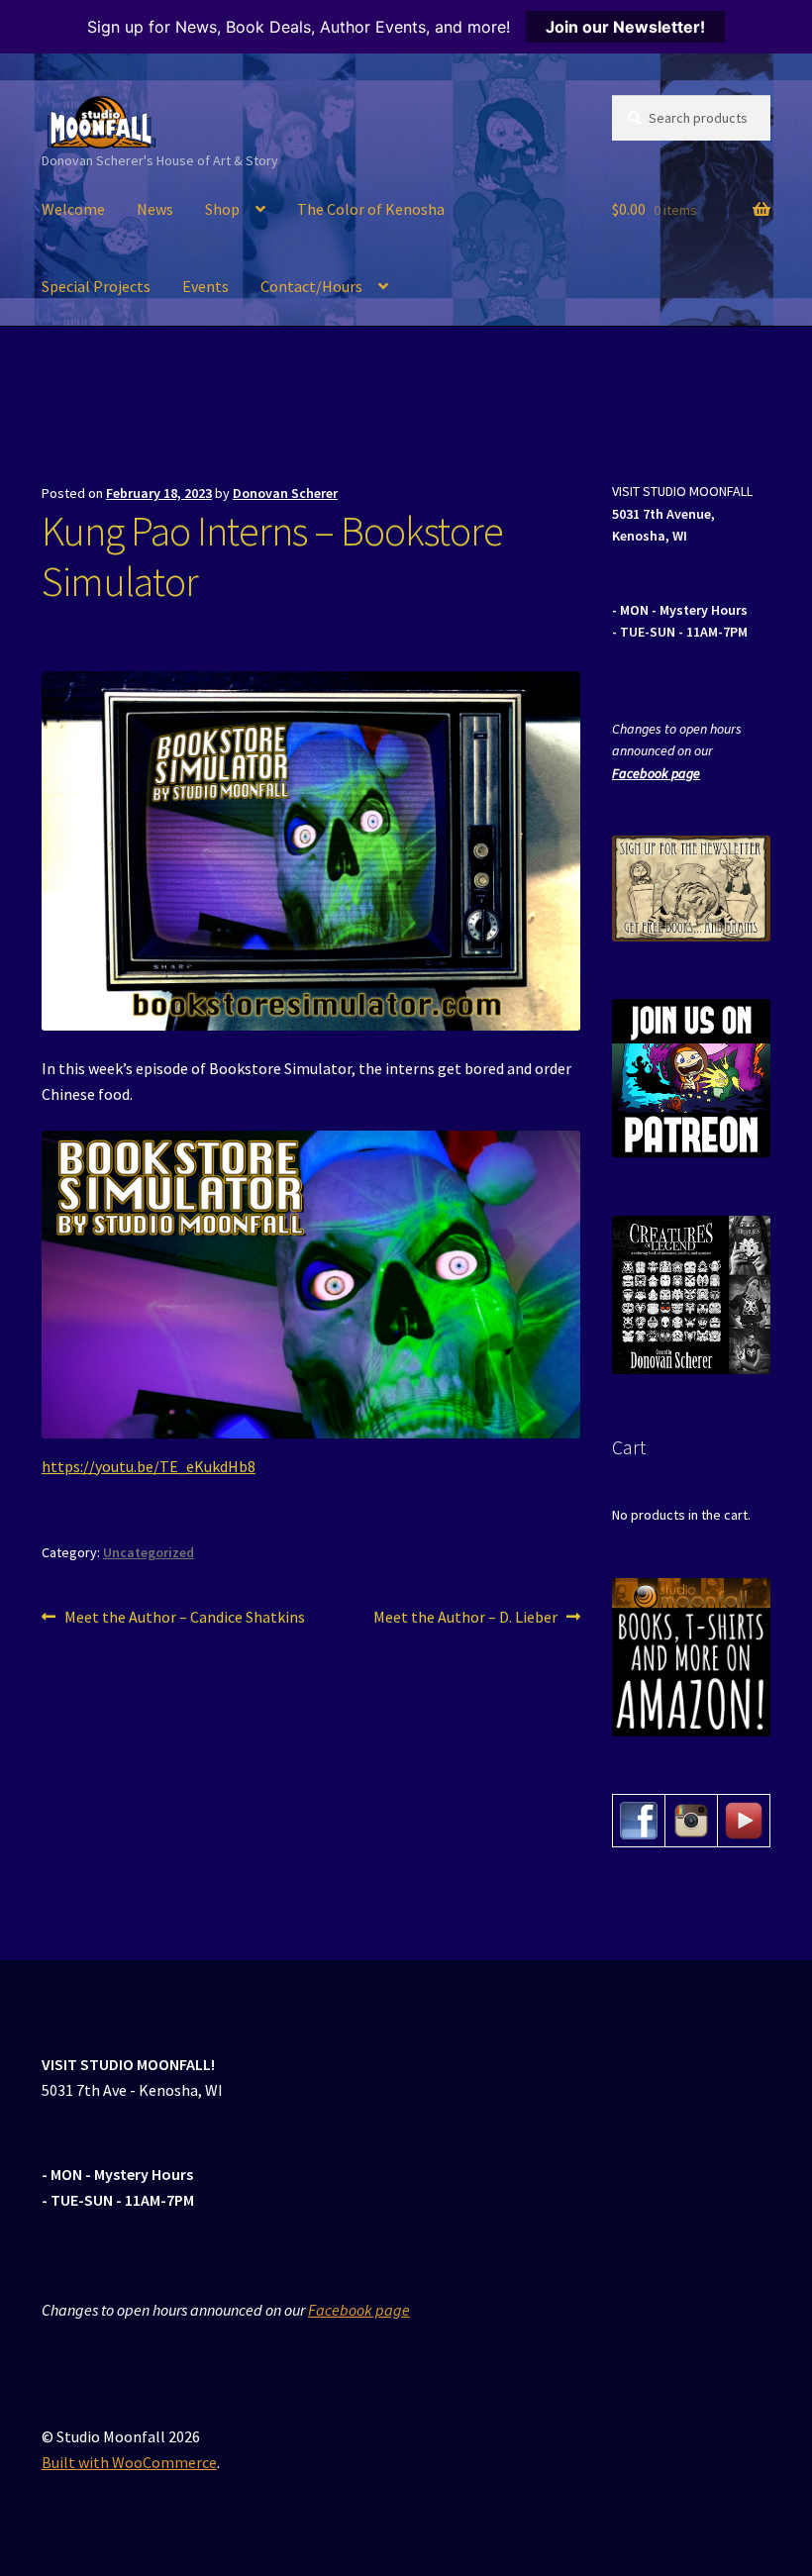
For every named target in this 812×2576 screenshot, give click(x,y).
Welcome (73, 209)
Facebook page (656, 773)
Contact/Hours (311, 286)
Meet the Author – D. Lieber (465, 1618)
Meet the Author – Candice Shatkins (184, 1618)
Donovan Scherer (285, 493)
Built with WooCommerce (129, 2462)
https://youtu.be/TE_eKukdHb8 (149, 1466)
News (155, 209)
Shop (222, 209)
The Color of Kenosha (371, 209)
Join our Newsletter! (625, 27)
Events (205, 286)
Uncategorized (149, 1552)
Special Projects (96, 286)
